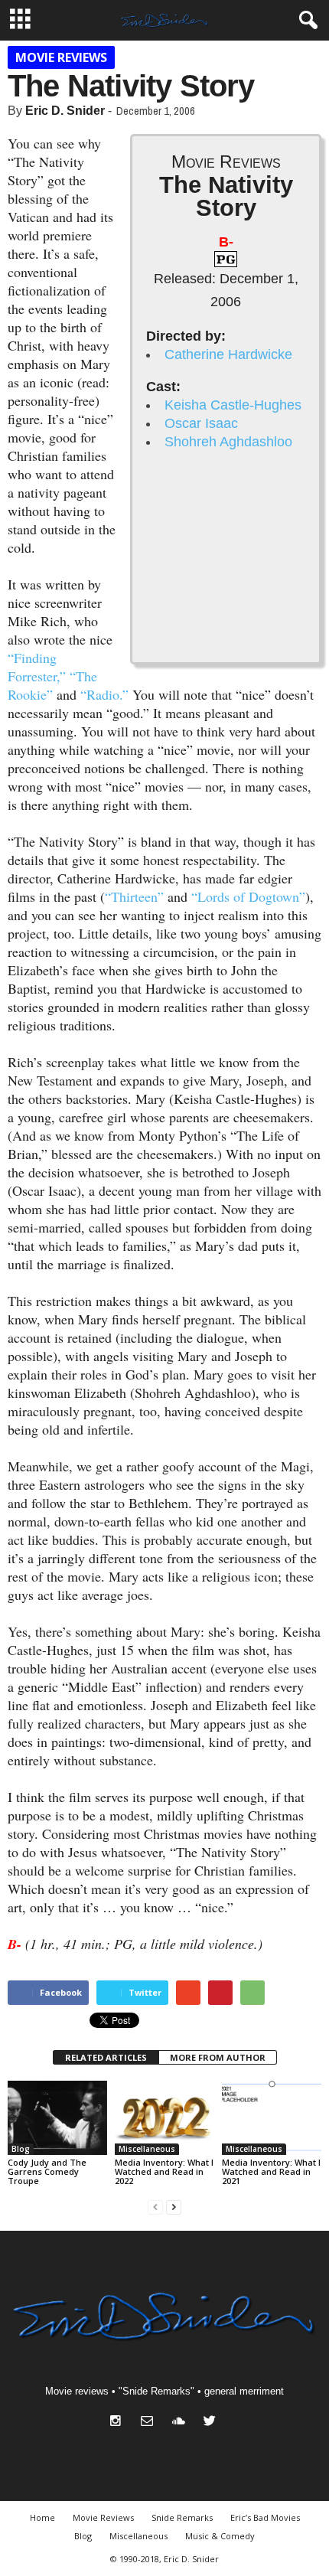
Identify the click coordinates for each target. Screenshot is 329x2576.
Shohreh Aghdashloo (228, 442)
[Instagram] (119, 2423)
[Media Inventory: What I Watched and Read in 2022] (164, 2118)
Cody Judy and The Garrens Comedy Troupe (47, 2171)
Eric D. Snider (65, 111)
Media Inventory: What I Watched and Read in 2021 (271, 2171)
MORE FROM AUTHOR (218, 2057)
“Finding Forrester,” (37, 667)
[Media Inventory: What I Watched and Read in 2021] (272, 2118)
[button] (305, 21)
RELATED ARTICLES (106, 2057)
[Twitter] (212, 2423)
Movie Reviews (61, 57)
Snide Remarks (182, 2517)
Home (42, 2517)
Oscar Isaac (201, 423)
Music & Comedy (220, 2536)
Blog (21, 2149)
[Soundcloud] (182, 2423)
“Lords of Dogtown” (248, 896)
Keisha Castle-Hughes (233, 405)
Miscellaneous (147, 2149)
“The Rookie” (52, 685)
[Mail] (150, 2423)
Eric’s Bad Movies (265, 2517)
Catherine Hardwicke (228, 354)
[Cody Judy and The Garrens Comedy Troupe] (57, 2118)
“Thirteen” (134, 896)
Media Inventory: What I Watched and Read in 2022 (164, 2171)
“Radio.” (104, 694)
